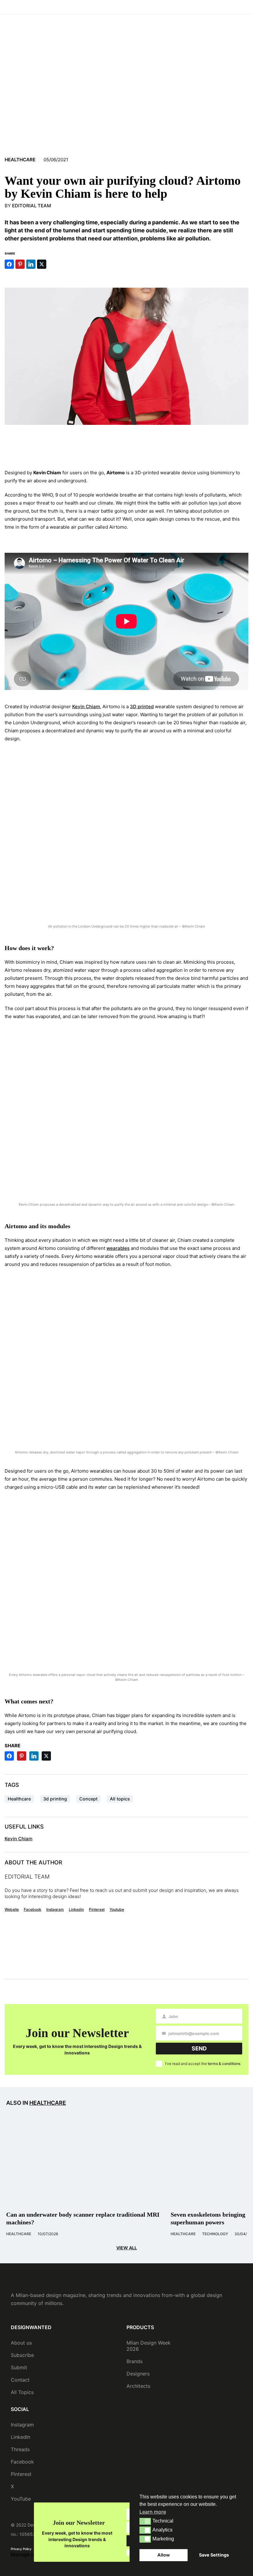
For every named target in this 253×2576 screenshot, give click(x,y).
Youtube (117, 1909)
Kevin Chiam (86, 706)
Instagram (55, 1909)
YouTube (21, 2499)
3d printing (55, 1799)
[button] (145, 2521)
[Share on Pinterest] (20, 264)
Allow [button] (164, 2555)
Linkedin (76, 1909)
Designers (138, 2374)
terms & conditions (224, 2064)
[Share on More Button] (52, 264)
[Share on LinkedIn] (31, 264)
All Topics (22, 2392)
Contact (20, 2380)
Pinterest (97, 1909)
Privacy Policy (21, 2549)
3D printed (142, 706)
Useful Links (24, 1827)
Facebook (33, 1909)
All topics (120, 1799)
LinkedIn (21, 2437)
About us (21, 2343)
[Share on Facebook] (9, 264)
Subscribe (22, 2355)
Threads (20, 2449)
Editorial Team (31, 206)
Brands (135, 2361)
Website (12, 1909)
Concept (88, 1799)
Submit (19, 2367)
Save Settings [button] (214, 2555)
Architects (138, 2386)
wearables (118, 1248)
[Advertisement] (126, 445)
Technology (215, 2234)
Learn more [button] (153, 2512)
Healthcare (20, 160)
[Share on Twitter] (42, 264)
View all (127, 2248)
